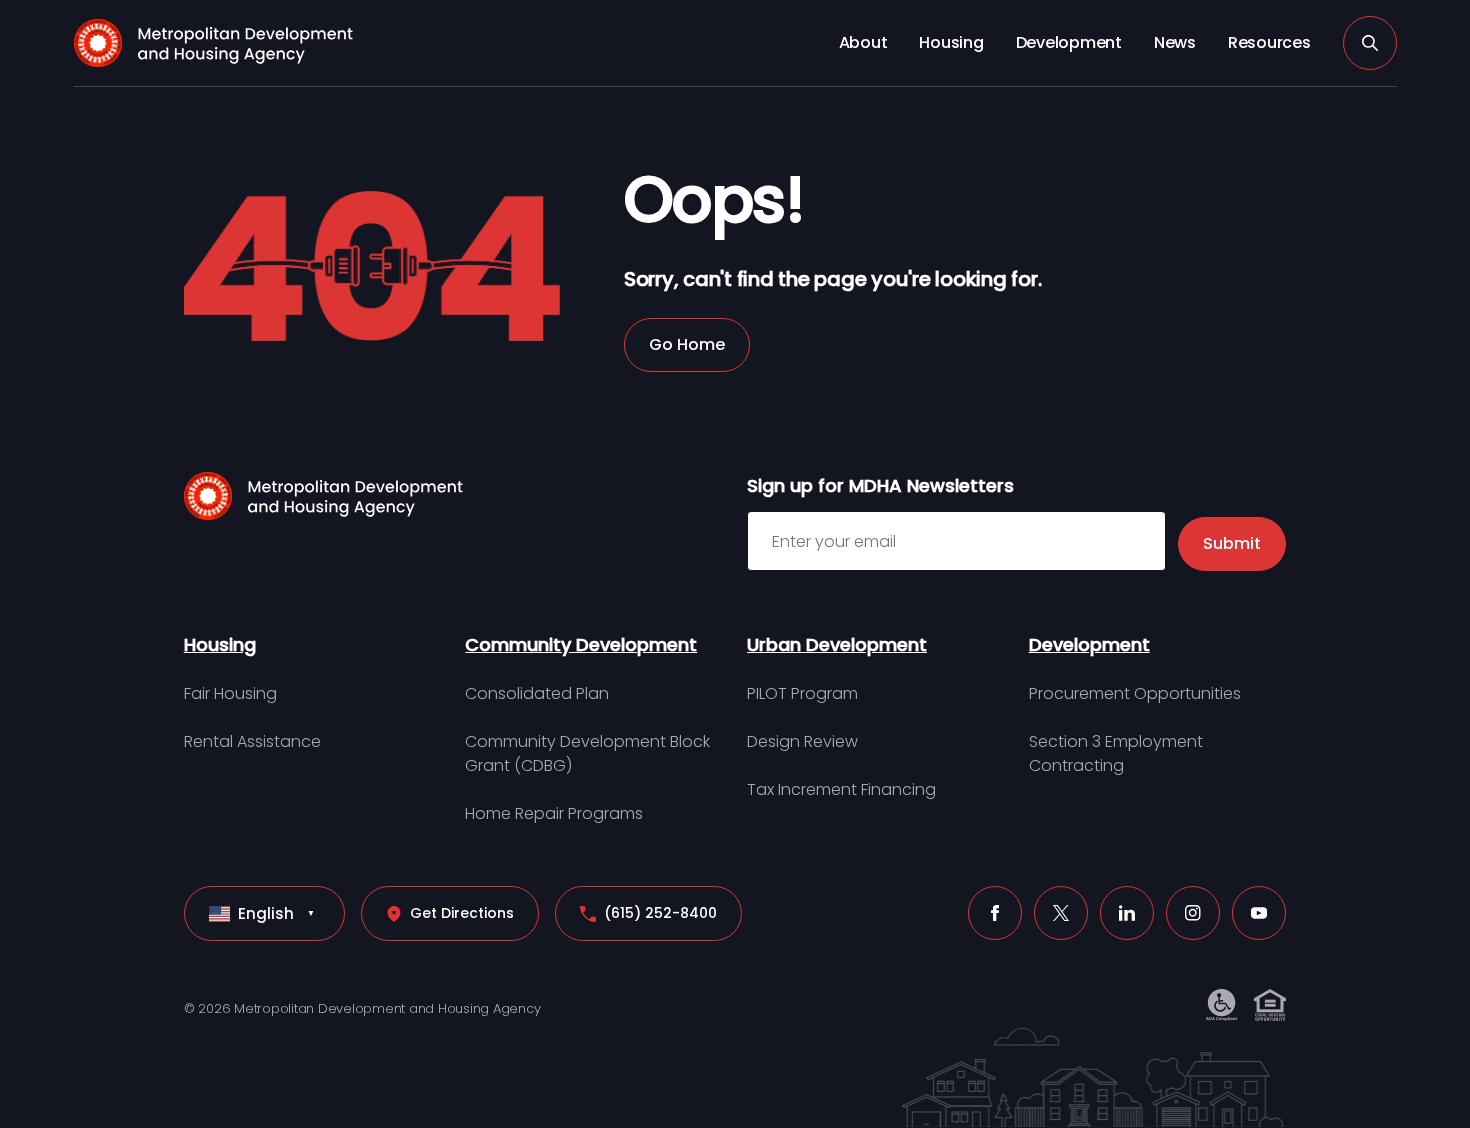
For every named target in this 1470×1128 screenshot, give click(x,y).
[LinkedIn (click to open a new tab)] (1127, 913)
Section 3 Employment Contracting (1116, 753)
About (863, 42)
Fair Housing (230, 693)
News (1175, 42)
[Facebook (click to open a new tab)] (995, 913)
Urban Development (837, 644)
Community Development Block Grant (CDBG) (587, 753)
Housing (951, 42)
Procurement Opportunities (1135, 693)
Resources (1269, 42)
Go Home (687, 344)
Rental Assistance (252, 741)
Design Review (802, 741)
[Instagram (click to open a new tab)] (1193, 913)
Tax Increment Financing (841, 789)
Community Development (581, 644)
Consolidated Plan (537, 693)
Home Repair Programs (554, 813)
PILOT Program (802, 693)
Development (1069, 42)
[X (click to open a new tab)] (1061, 913)
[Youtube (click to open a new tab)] (1259, 913)
